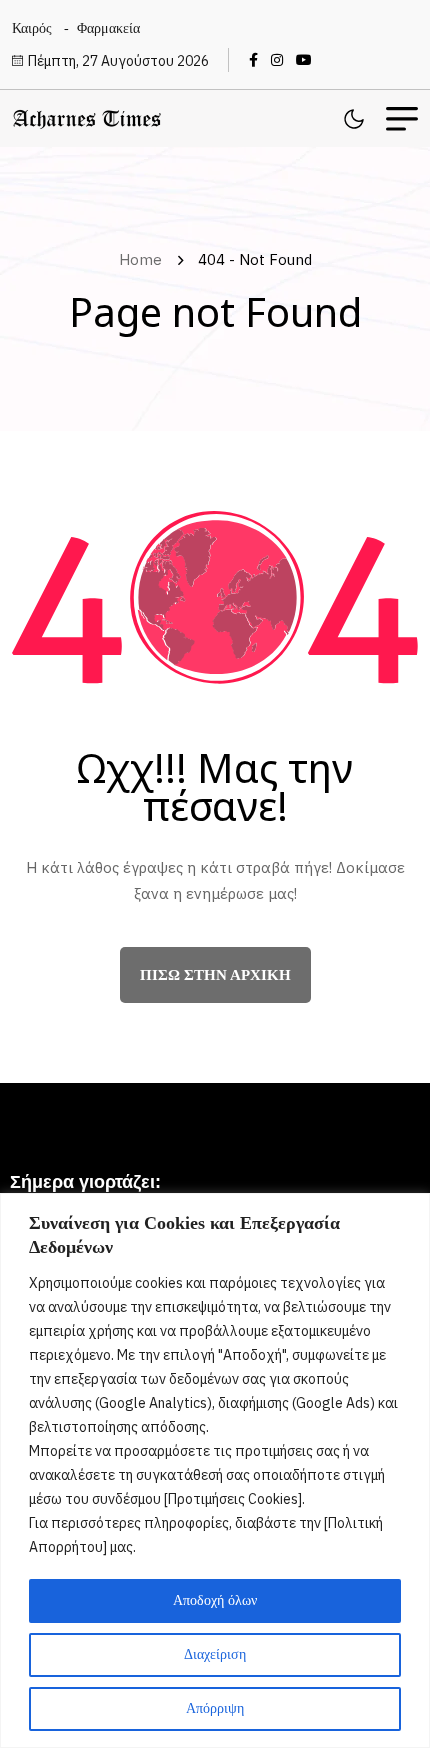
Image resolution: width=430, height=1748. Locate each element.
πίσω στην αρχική (215, 975)
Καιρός (32, 28)
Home (144, 259)
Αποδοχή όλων (215, 1600)
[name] (258, 60)
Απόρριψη (215, 1708)
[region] (215, 1470)
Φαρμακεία (108, 28)
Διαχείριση (215, 1654)
